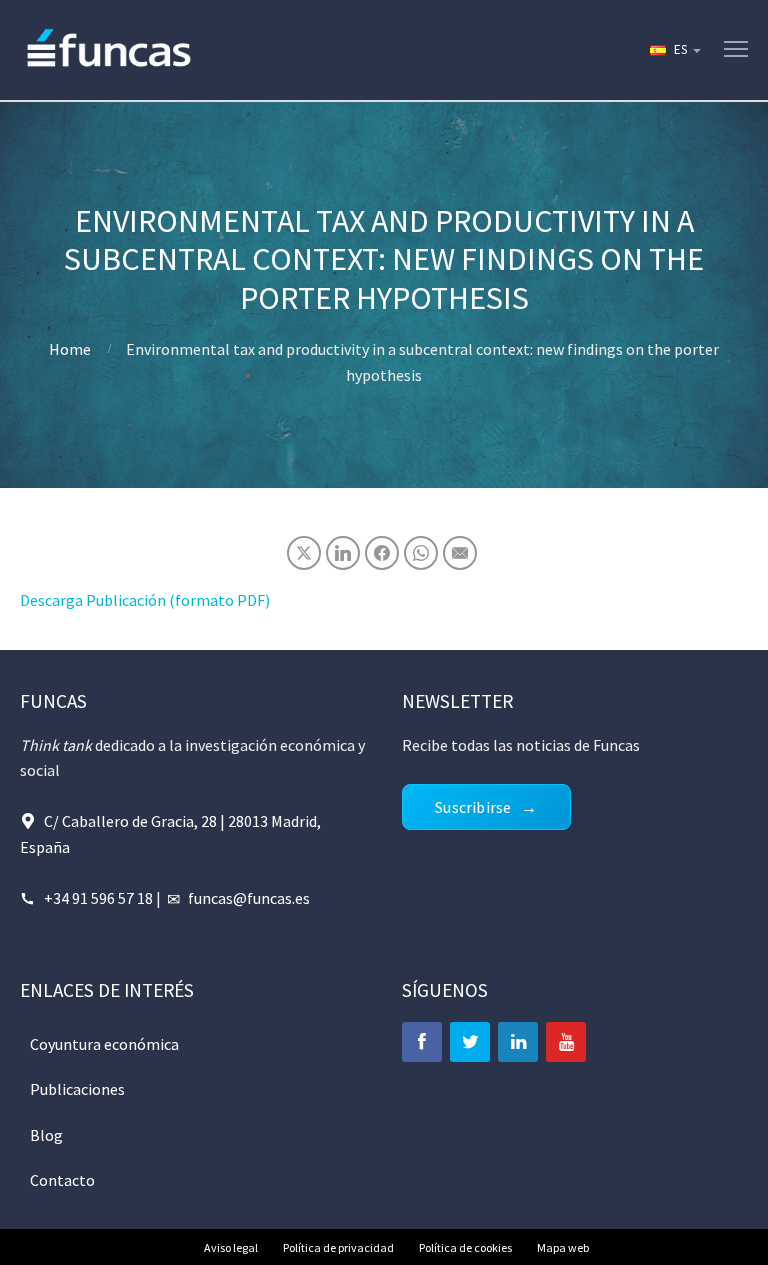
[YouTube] (566, 1042)
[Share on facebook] (382, 553)
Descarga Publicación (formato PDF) (145, 600)
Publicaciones (77, 1089)
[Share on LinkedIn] (343, 553)
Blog (46, 1135)
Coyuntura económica (104, 1044)
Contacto (62, 1180)
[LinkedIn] (518, 1042)
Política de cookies (465, 1247)
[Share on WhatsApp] (421, 553)
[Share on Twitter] (304, 553)
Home (70, 349)
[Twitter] (470, 1042)
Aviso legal (231, 1247)
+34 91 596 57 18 (98, 898)
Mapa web (563, 1247)
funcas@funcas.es (249, 898)
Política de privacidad (338, 1247)
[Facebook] (422, 1042)
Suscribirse (473, 807)
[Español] (674, 50)
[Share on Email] (460, 553)
